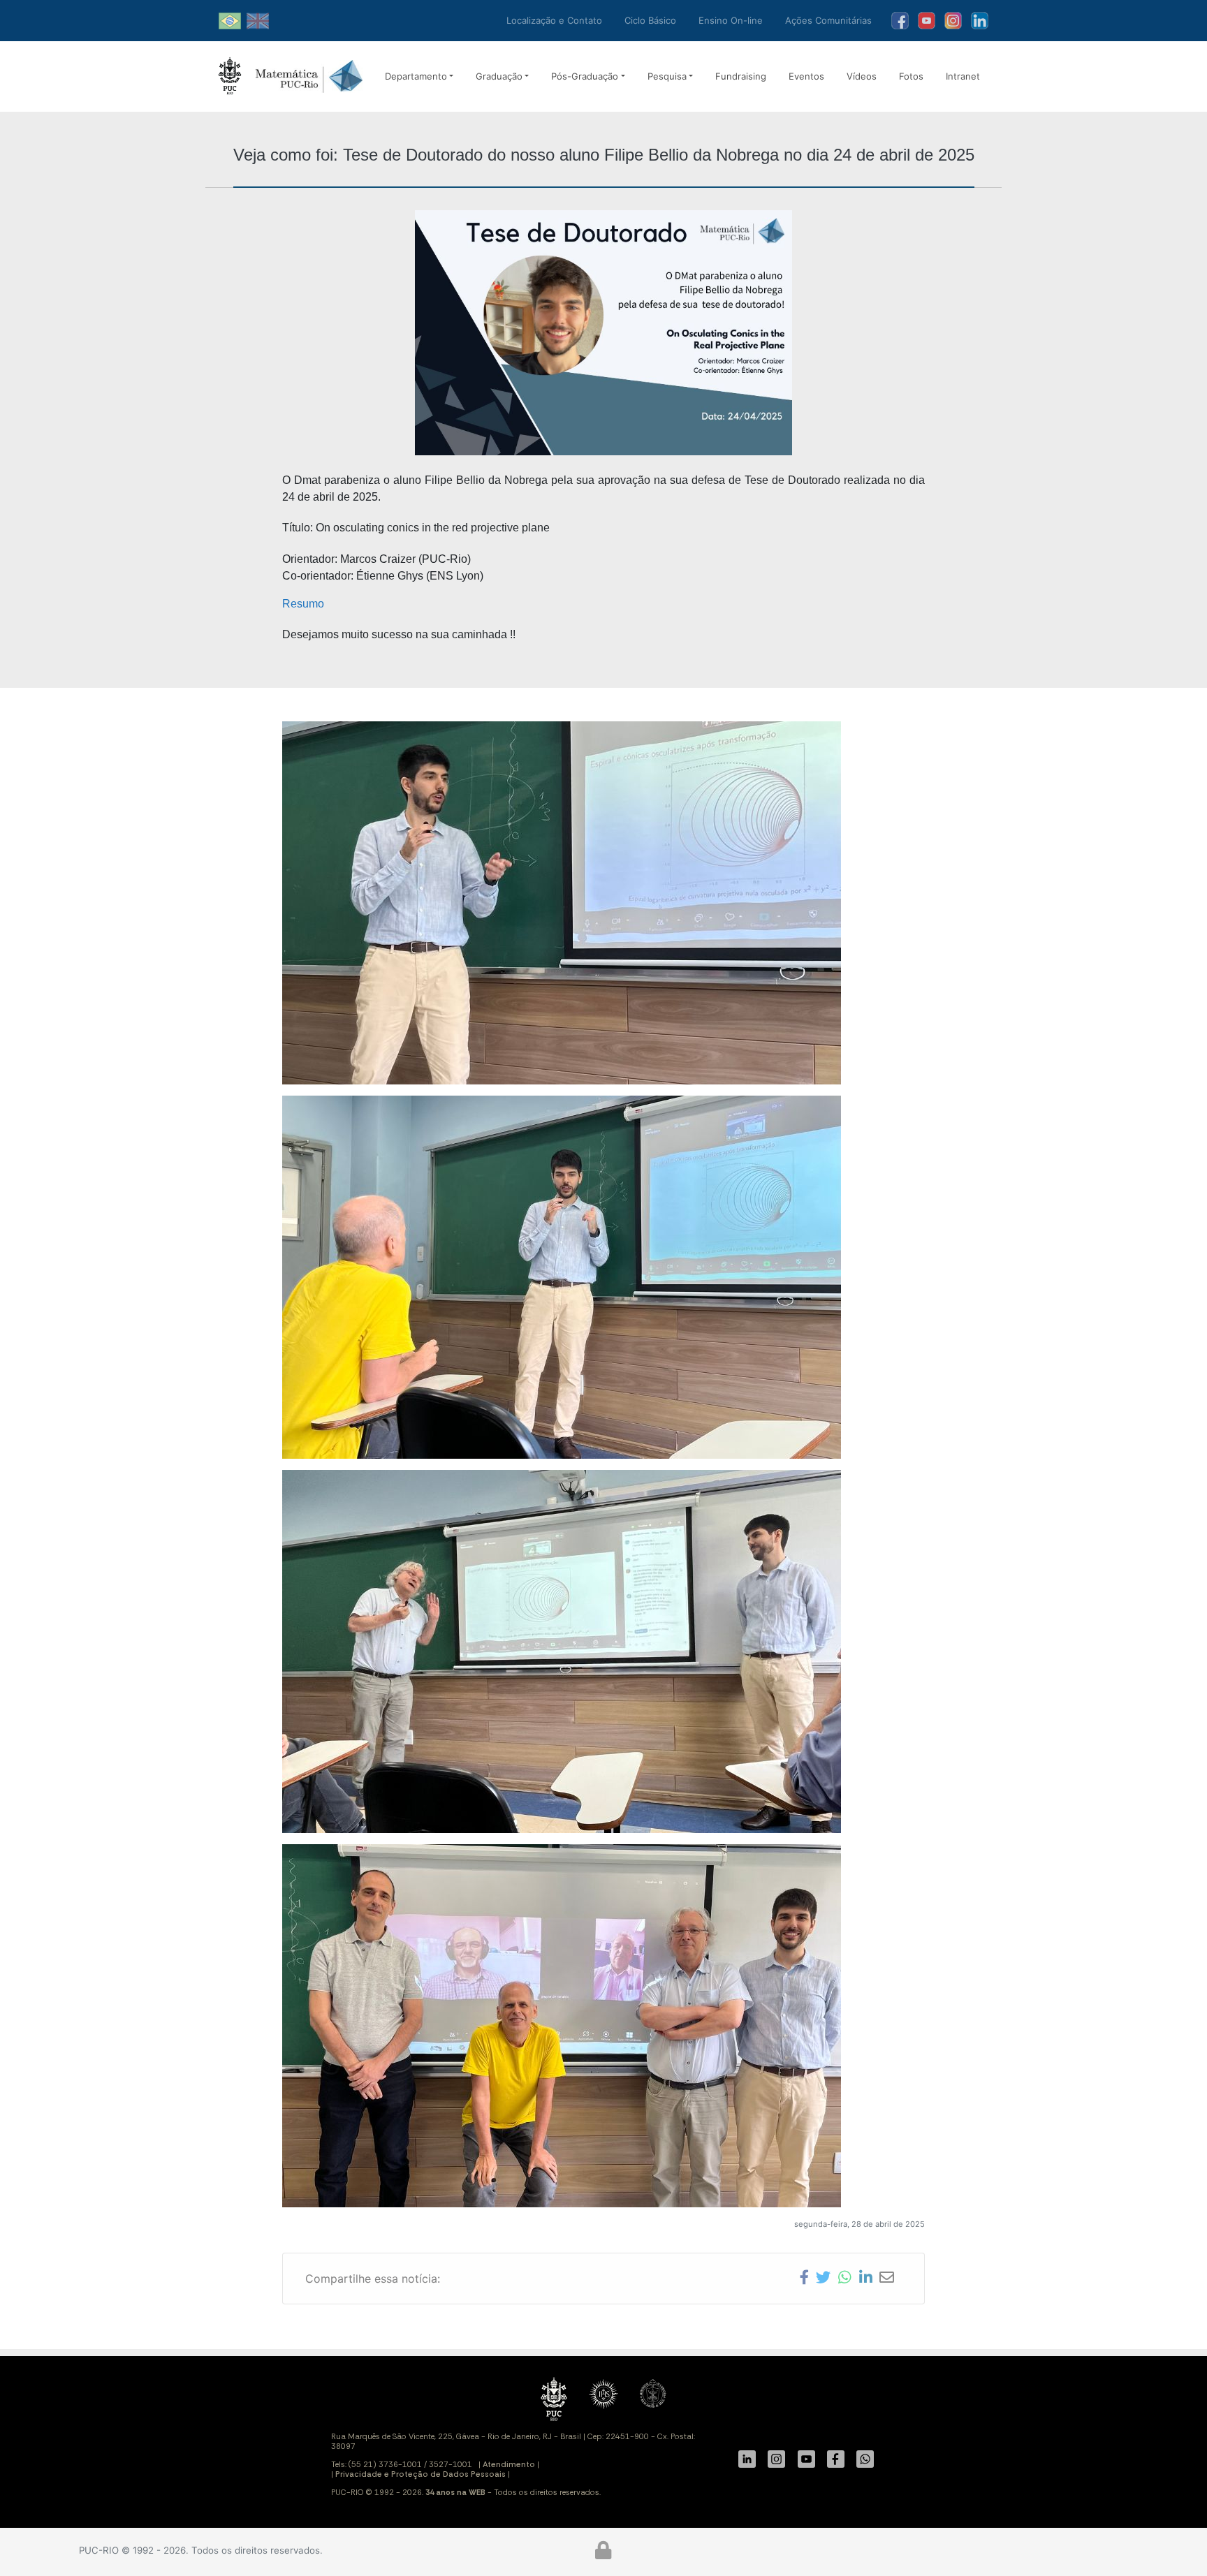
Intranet (963, 76)
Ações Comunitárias (828, 20)
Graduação (499, 76)
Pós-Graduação (585, 76)
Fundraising (741, 76)
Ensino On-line (731, 20)
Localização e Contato (554, 20)
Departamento (416, 76)
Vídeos (862, 76)
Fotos (911, 76)
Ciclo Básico (650, 20)
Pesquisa (667, 76)
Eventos (806, 76)
